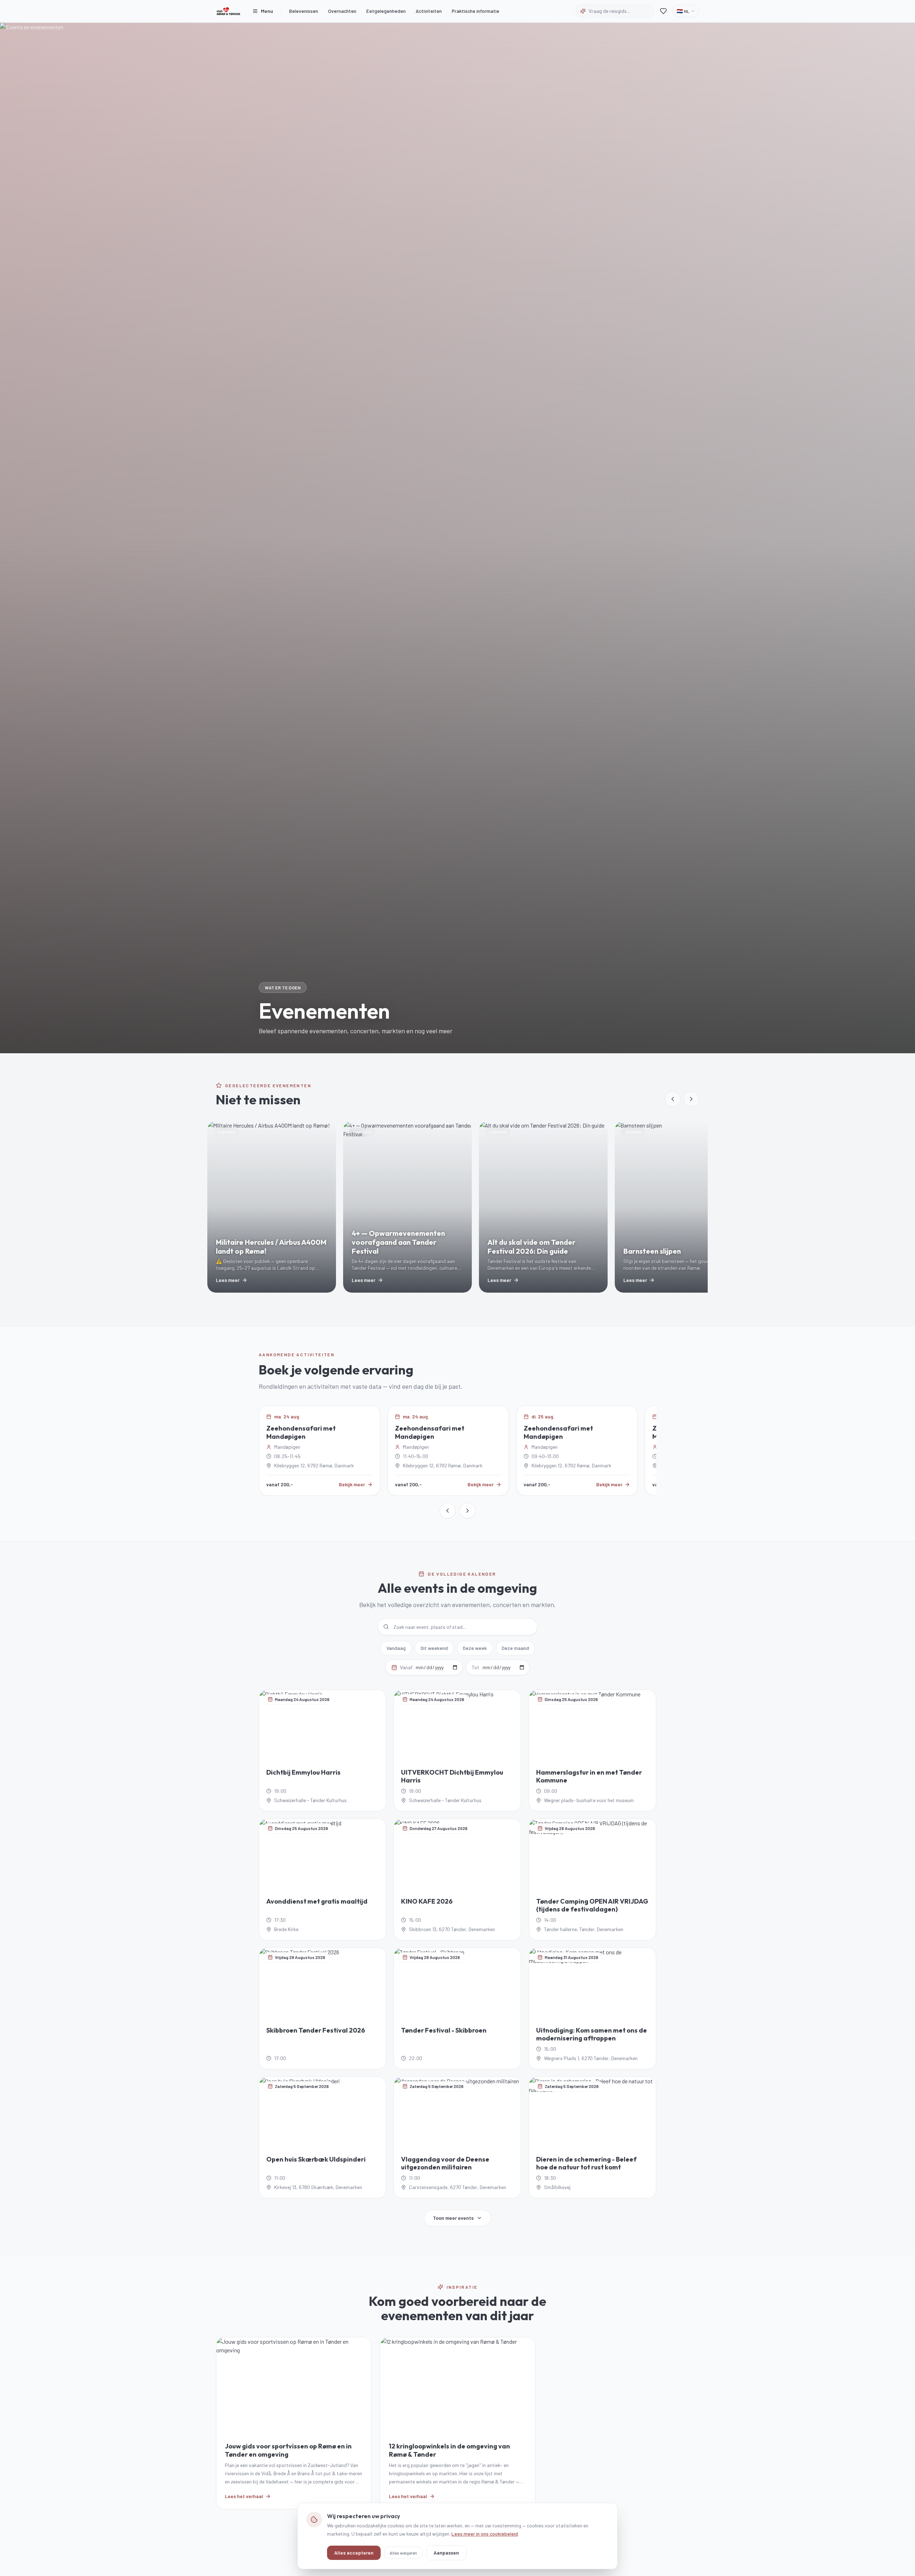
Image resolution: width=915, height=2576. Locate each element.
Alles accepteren (354, 2552)
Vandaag (396, 1648)
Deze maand (515, 1648)
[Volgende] (468, 1511)
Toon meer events (453, 2218)
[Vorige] (447, 1511)
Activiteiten (429, 11)
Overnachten (342, 11)
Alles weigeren (403, 2552)
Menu (267, 11)
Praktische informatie (476, 11)
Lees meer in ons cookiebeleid (485, 2533)
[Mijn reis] (663, 11)
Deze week (475, 1648)
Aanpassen (446, 2552)
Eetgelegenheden (386, 11)
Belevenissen (304, 11)
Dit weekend (434, 1648)
